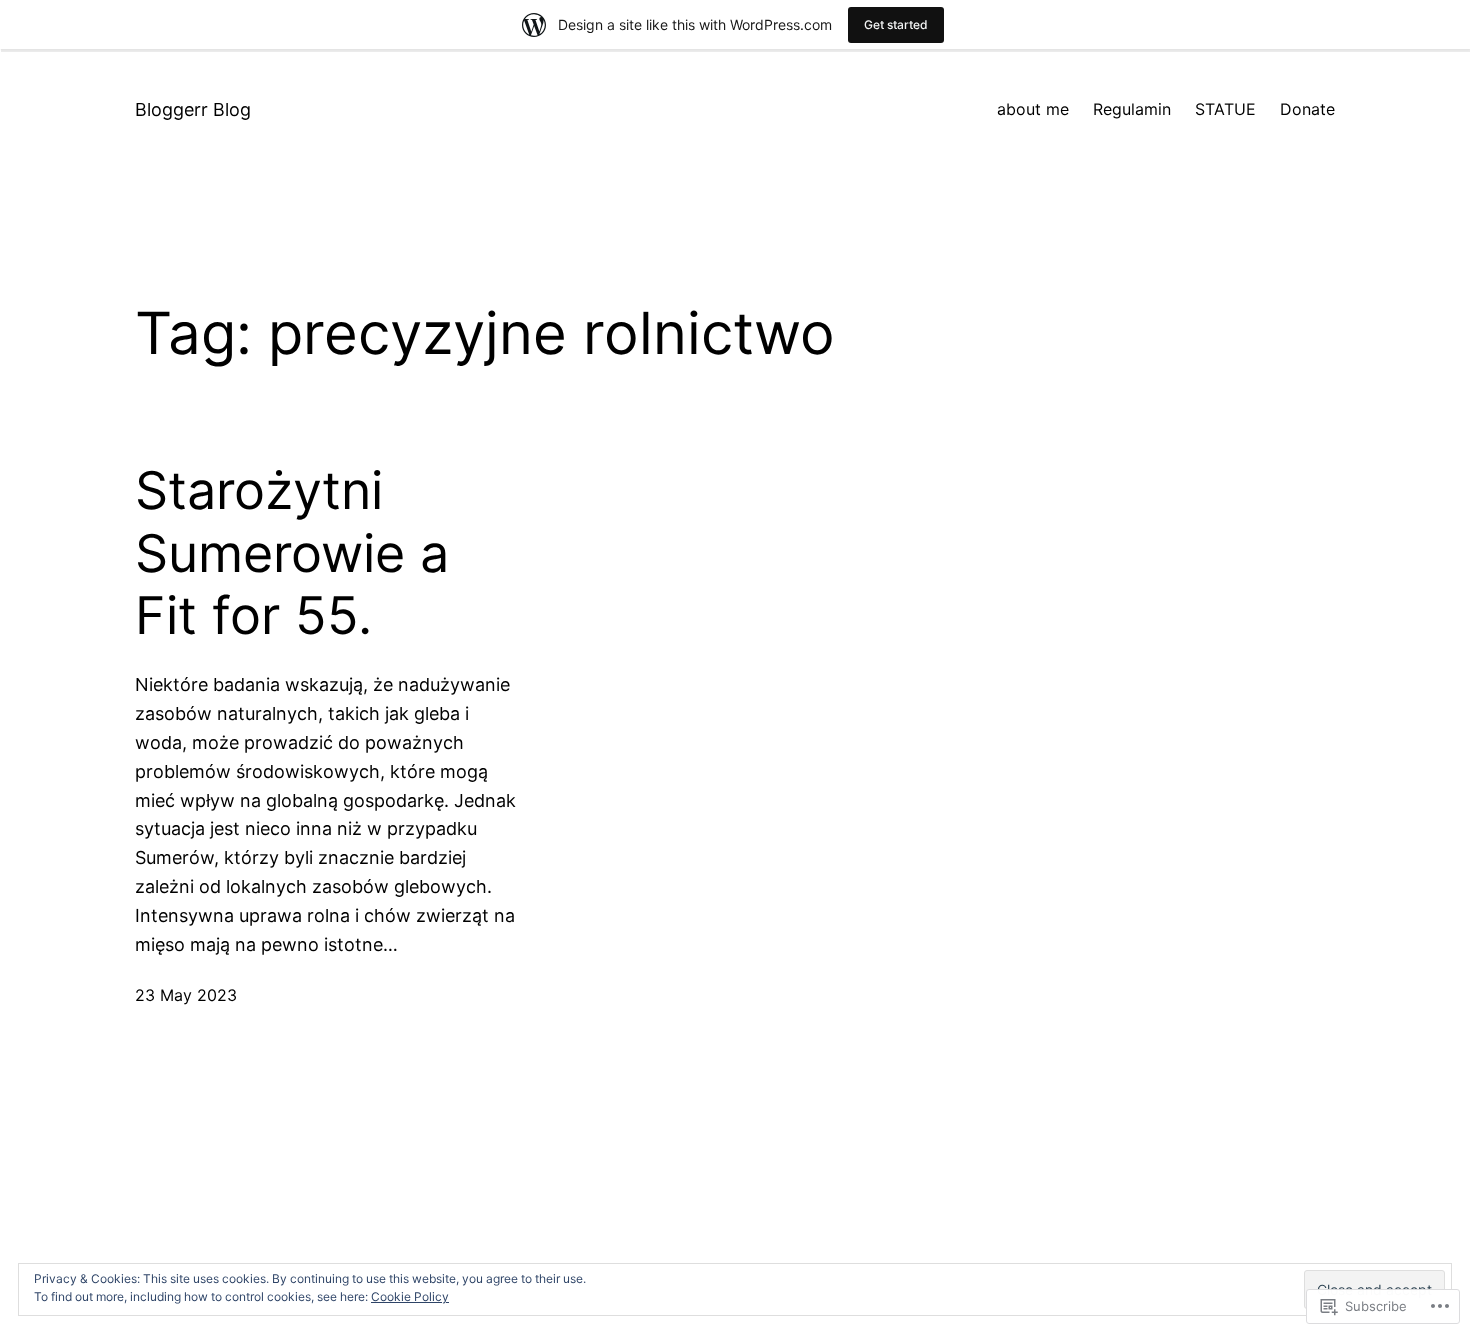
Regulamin (1132, 109)
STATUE (1225, 109)
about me (1033, 109)
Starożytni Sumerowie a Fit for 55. (292, 553)
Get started (896, 24)
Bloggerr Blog (193, 109)
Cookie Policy (410, 1296)
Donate (1307, 109)
